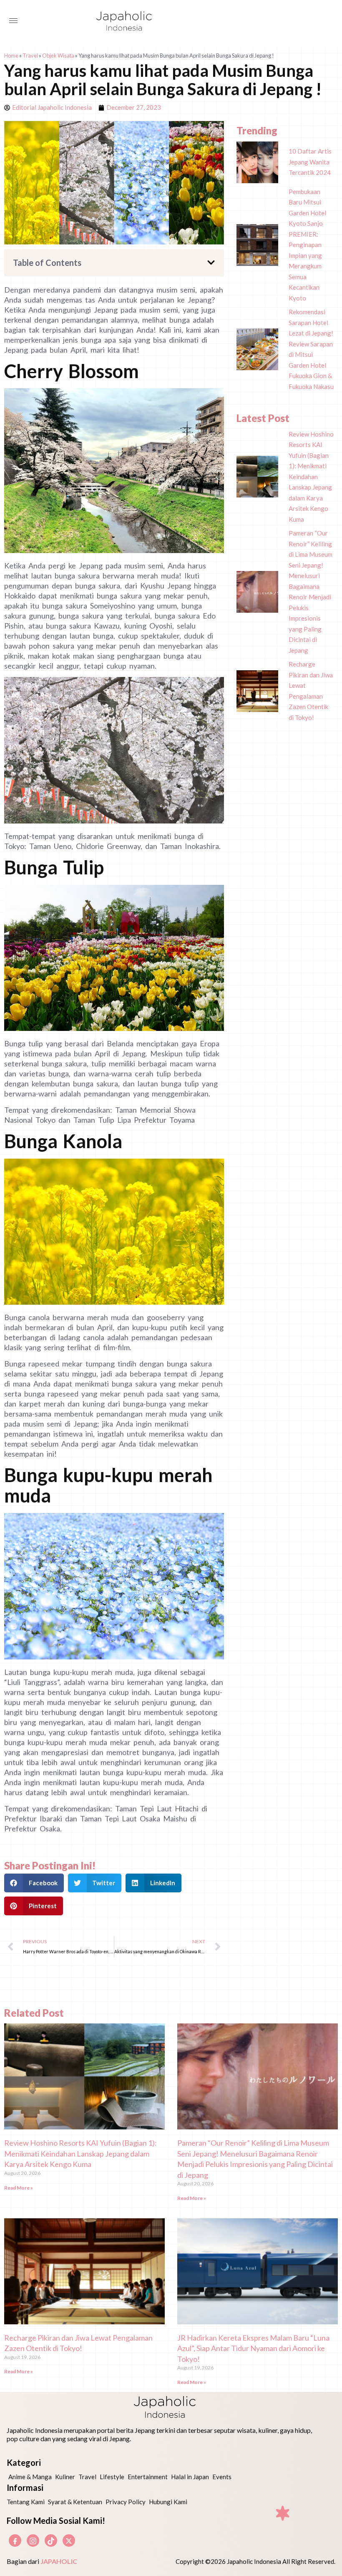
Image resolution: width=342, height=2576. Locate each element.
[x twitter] (69, 2541)
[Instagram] (33, 2541)
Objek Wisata (58, 56)
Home (11, 56)
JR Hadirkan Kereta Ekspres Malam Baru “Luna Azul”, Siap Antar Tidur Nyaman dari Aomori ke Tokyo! (253, 2348)
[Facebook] (15, 2541)
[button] (211, 263)
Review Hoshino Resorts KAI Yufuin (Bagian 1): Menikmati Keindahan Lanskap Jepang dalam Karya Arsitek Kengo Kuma (80, 2153)
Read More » (19, 2188)
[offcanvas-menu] (13, 21)
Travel (30, 56)
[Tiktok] (51, 2541)
